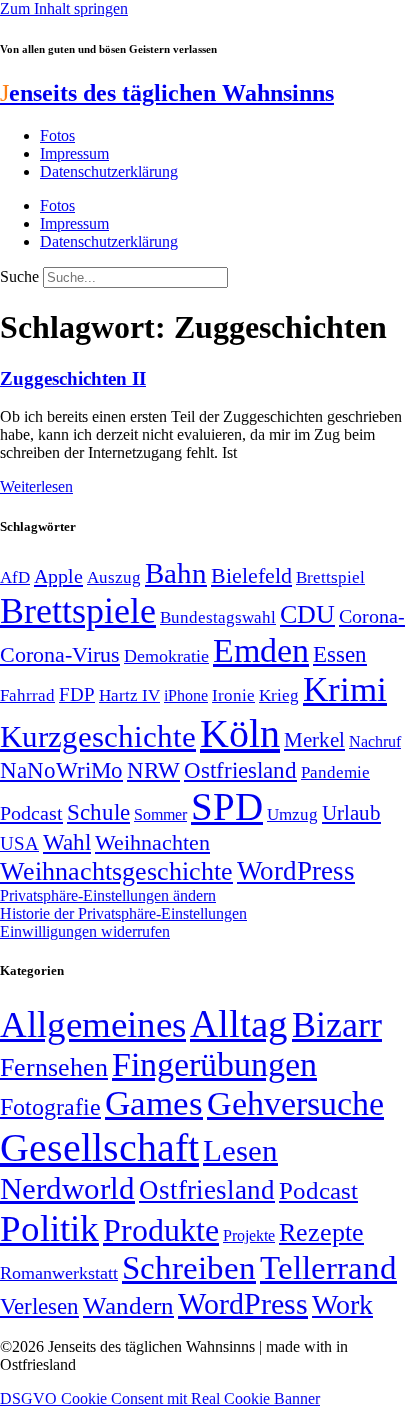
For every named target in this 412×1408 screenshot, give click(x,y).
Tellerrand (328, 1268)
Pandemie (335, 772)
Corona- (372, 616)
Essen (340, 654)
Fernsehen (54, 1067)
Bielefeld (251, 575)
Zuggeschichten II (73, 378)
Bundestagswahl (218, 617)
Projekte (249, 1235)
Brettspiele (78, 611)
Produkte (161, 1230)
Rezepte (321, 1232)
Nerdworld (67, 1188)
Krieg (279, 695)
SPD (227, 806)
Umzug (292, 814)
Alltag (239, 1023)
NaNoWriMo (61, 770)
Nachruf (375, 741)
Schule (98, 812)
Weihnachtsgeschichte (116, 871)
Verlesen (39, 1306)
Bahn (176, 573)
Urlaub (351, 813)
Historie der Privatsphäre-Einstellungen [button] (123, 913)
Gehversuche (295, 1103)
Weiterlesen (36, 486)
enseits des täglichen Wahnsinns (167, 93)
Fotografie (50, 1107)
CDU (307, 614)
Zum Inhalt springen (64, 8)
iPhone (186, 696)
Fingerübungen (214, 1064)
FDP (77, 694)
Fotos (57, 135)
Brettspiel (330, 577)
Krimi (345, 689)
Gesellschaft (99, 1147)
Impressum (74, 153)
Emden (261, 650)
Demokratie (166, 656)
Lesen (240, 1150)
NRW (153, 770)
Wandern (128, 1305)
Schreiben (189, 1268)
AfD (15, 577)
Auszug (114, 577)
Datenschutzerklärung (109, 171)
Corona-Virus (60, 654)
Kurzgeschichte (98, 736)
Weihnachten (152, 842)
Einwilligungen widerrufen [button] (85, 931)
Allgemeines (93, 1024)
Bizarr (337, 1025)
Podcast (31, 813)
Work (342, 1304)
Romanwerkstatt (59, 1273)
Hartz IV (129, 695)
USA (19, 843)
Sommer (160, 814)
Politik (49, 1228)
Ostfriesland (240, 770)
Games (154, 1103)
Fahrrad (27, 695)
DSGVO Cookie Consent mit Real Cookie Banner (160, 1398)
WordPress (296, 871)
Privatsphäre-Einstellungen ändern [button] (108, 895)
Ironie (233, 695)
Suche (19, 276)
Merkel (314, 740)
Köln (240, 733)
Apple (58, 576)
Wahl (67, 842)
